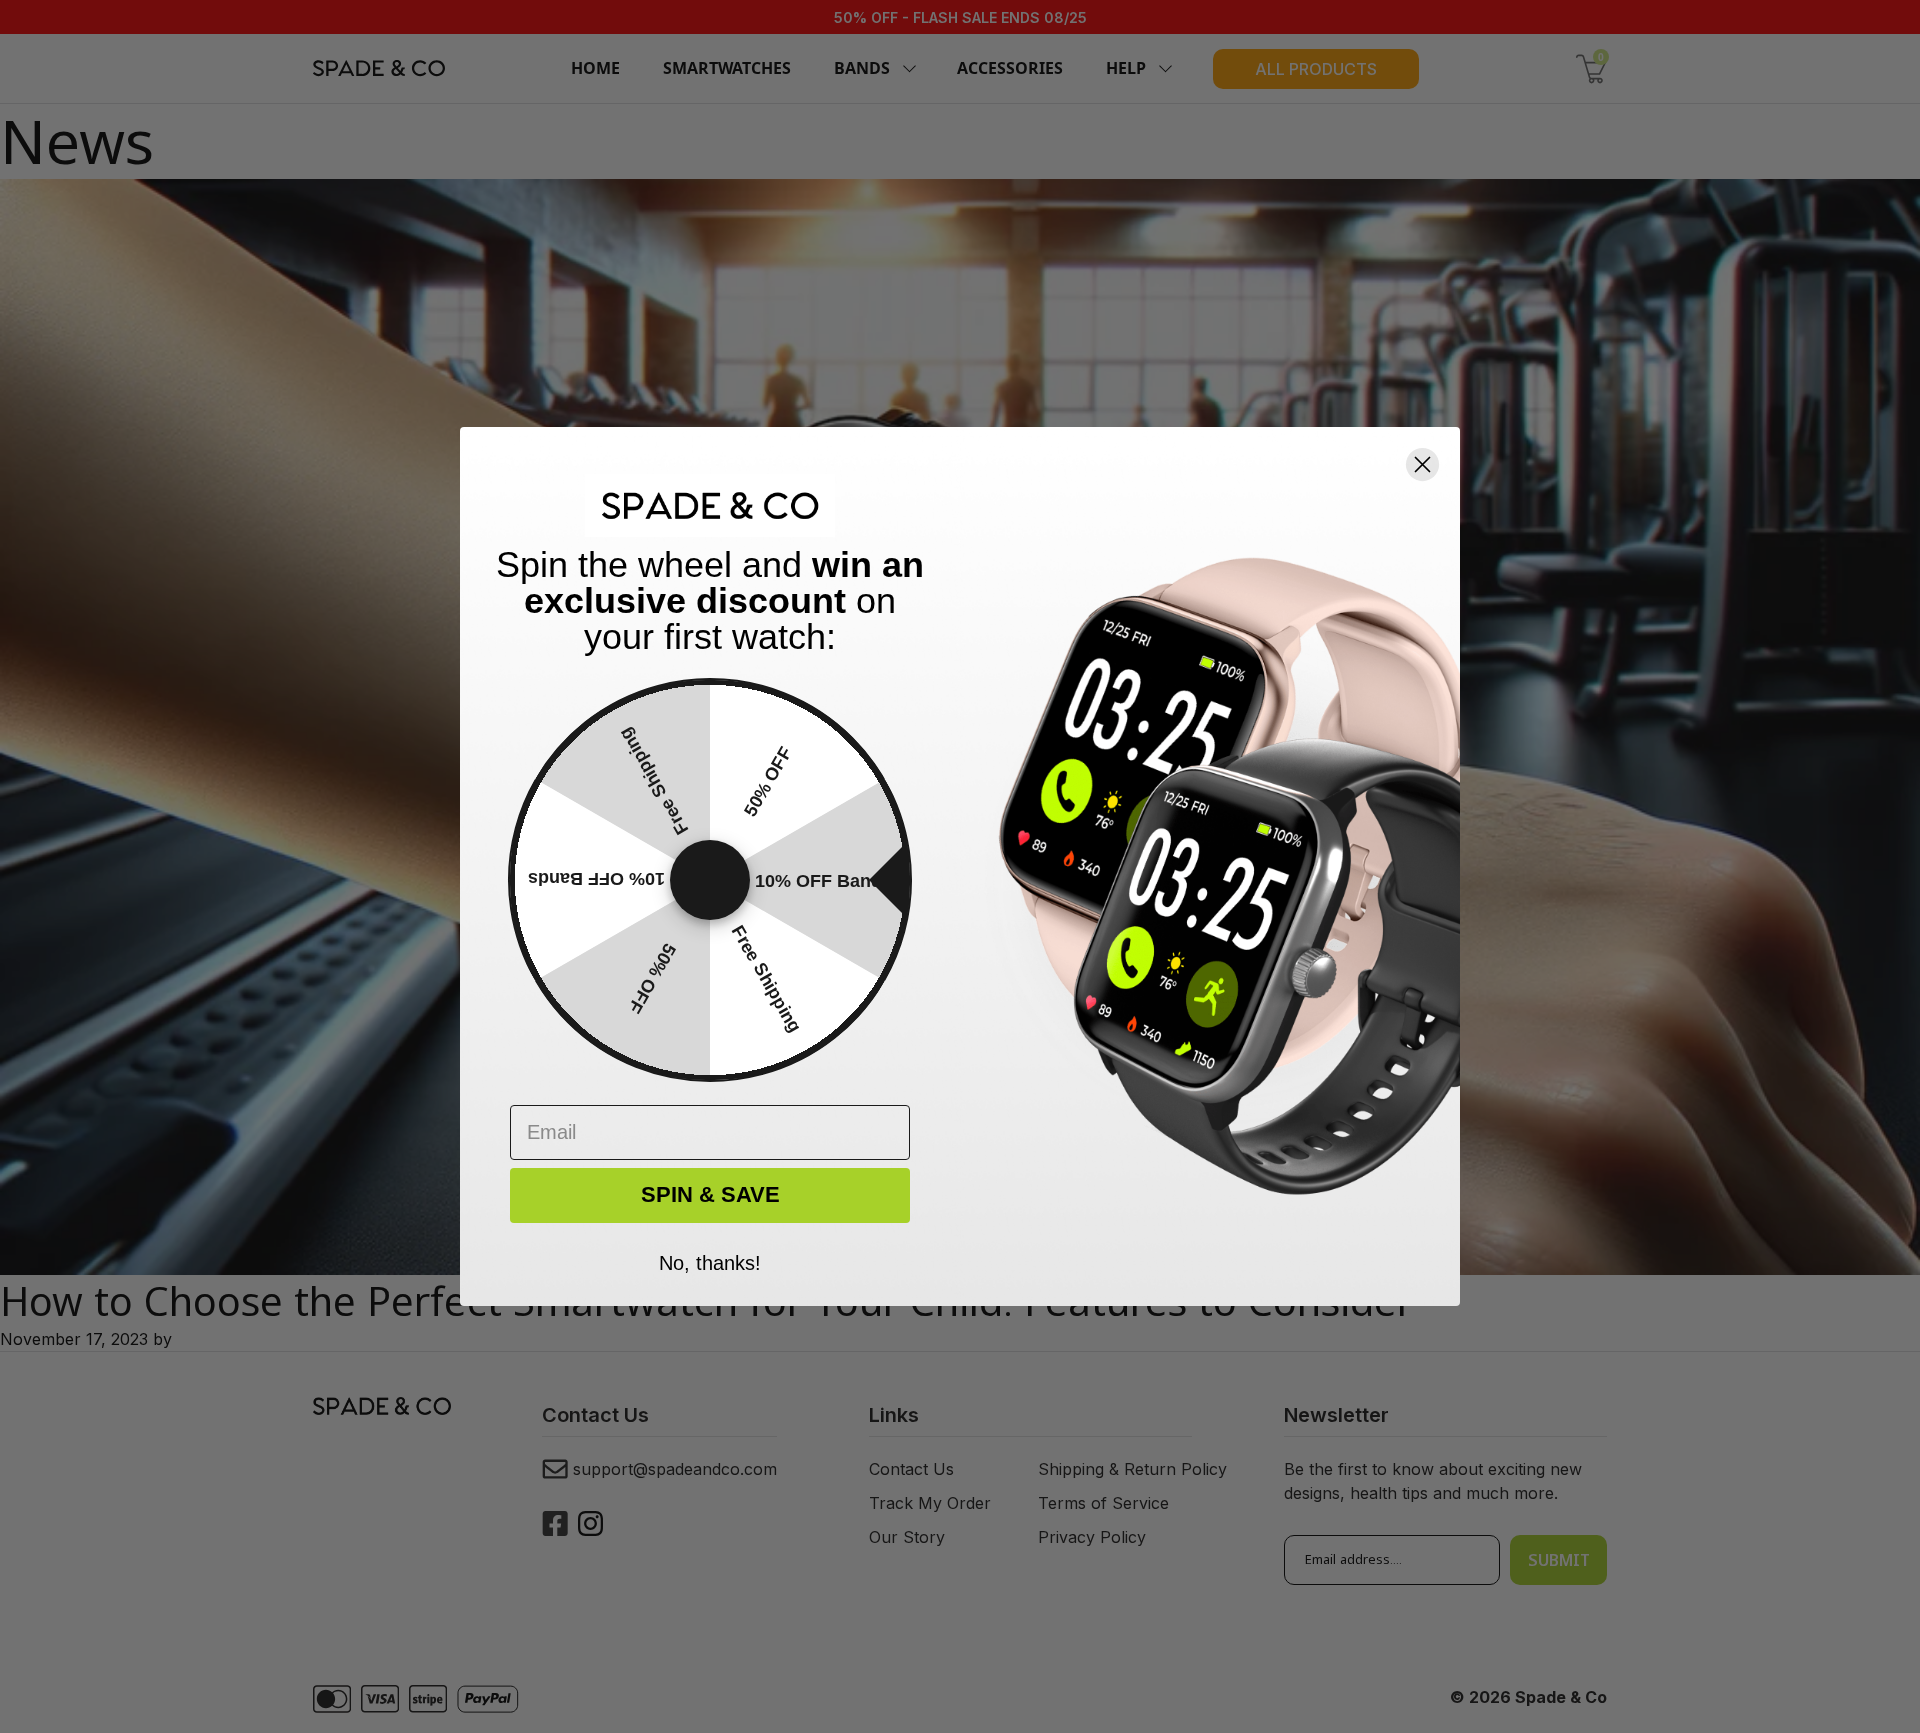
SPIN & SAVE (710, 1194)
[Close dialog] (1422, 464)
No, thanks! (710, 1261)
